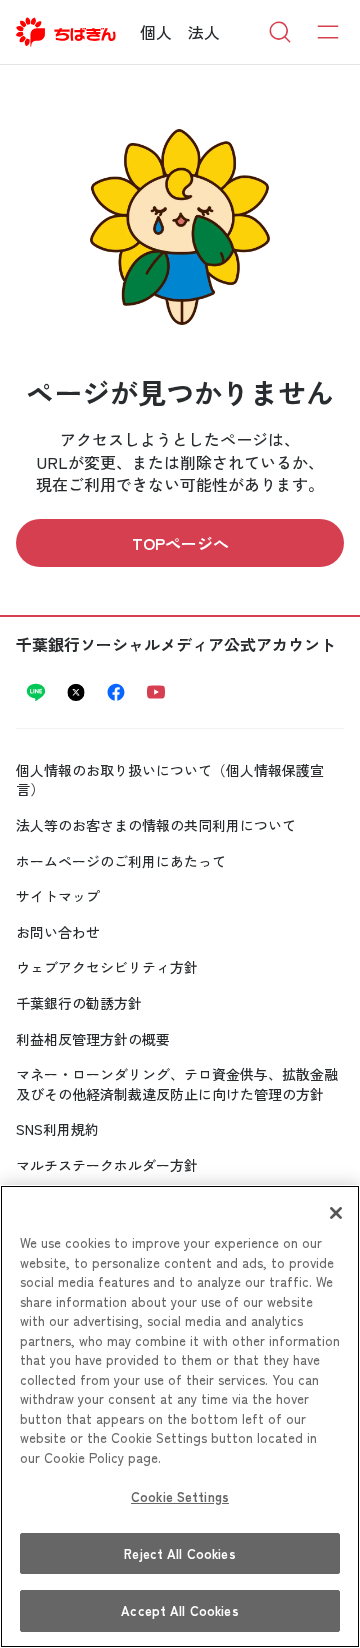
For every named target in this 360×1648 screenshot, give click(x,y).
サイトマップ (58, 896)
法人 (204, 32)
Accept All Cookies (179, 1610)
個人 (156, 32)
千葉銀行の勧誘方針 (79, 1003)
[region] (180, 1416)
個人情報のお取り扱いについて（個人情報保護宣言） (170, 780)
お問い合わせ (58, 932)
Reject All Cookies (179, 1553)
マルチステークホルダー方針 (107, 1165)
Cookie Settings (180, 1496)
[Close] (336, 1213)
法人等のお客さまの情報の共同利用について (156, 825)
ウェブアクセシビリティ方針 (107, 967)
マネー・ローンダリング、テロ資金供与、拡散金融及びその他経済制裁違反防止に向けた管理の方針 (177, 1084)
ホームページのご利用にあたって (121, 861)
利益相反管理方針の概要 (93, 1039)
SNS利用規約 (57, 1129)
